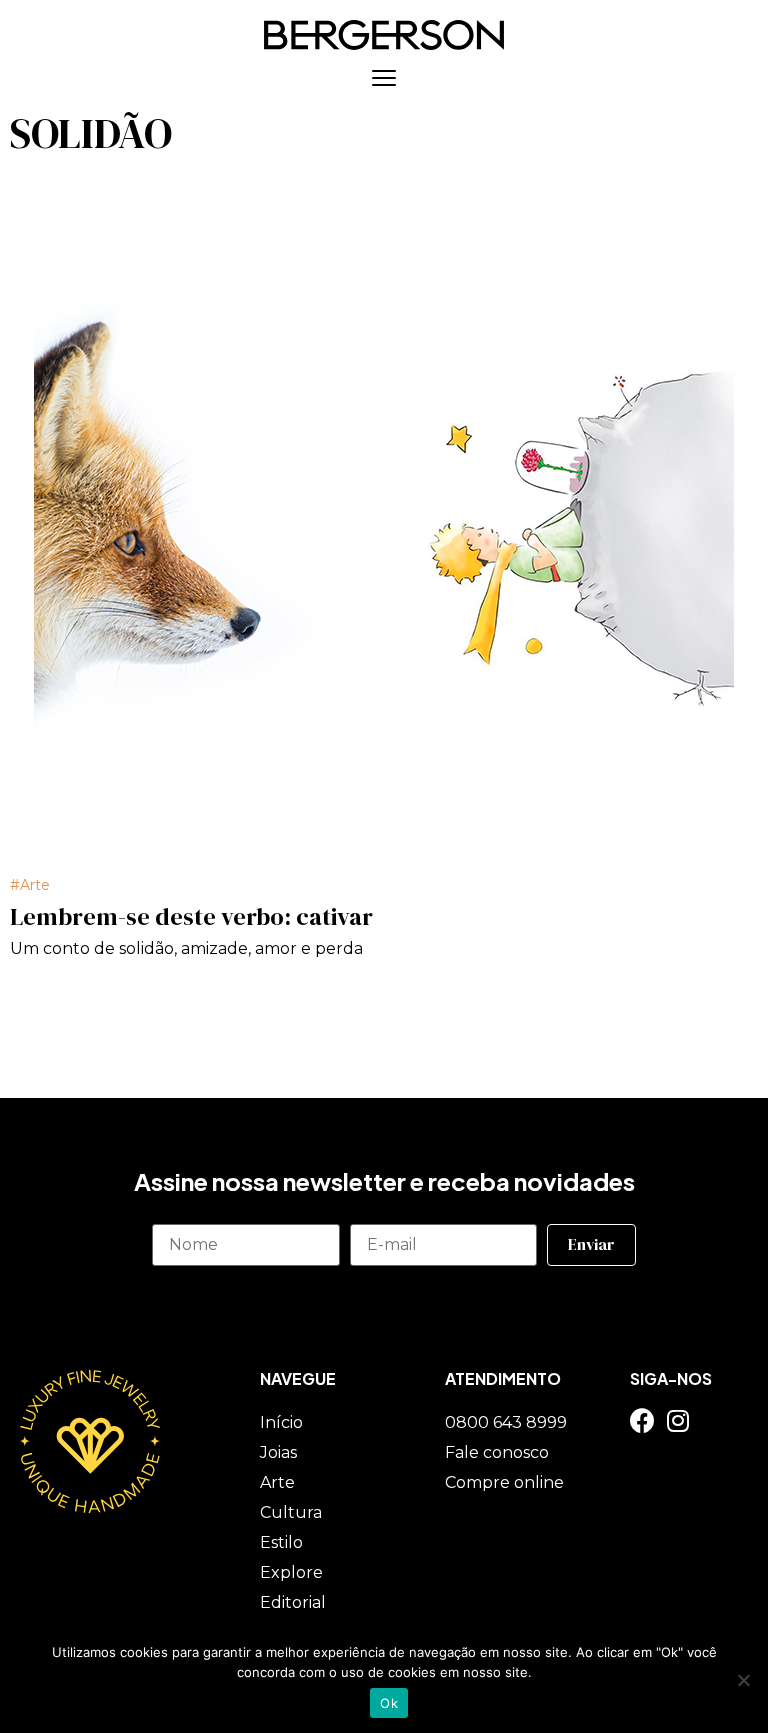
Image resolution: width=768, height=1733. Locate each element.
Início (281, 1422)
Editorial (293, 1602)
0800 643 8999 (506, 1422)
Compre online (504, 1482)
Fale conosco (497, 1452)
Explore (291, 1572)
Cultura (291, 1512)
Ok (389, 1703)
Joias (278, 1452)
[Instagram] (677, 1420)
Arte (35, 885)
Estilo (281, 1542)
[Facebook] (642, 1420)
